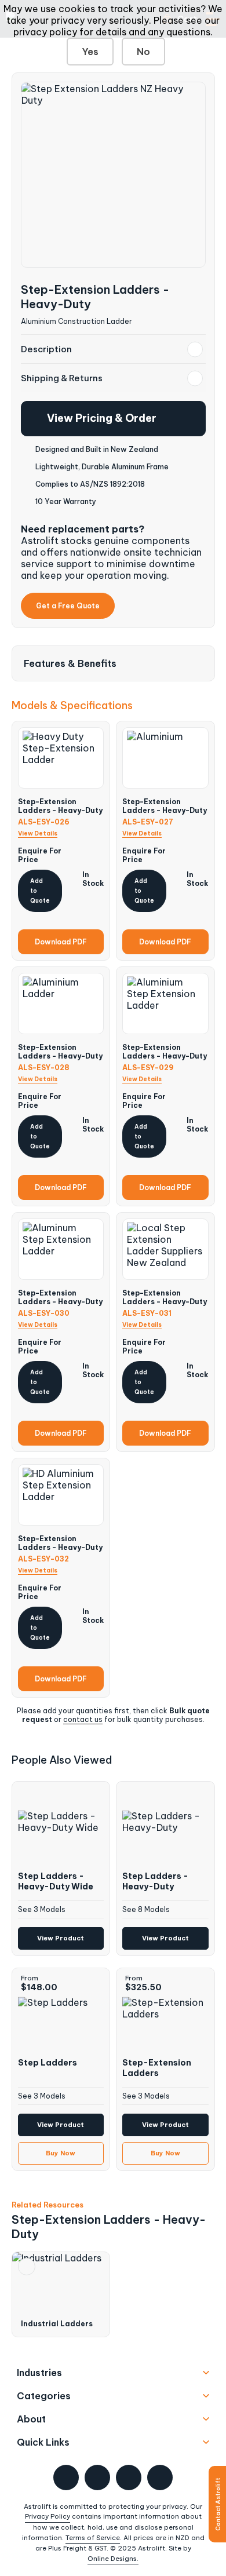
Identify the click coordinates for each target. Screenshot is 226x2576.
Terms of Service (93, 2538)
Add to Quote (40, 891)
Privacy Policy (48, 2516)
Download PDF (61, 942)
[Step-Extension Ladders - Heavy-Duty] (113, 175)
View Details (38, 833)
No (143, 52)
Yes (90, 52)
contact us (83, 1719)
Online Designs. (113, 2559)
